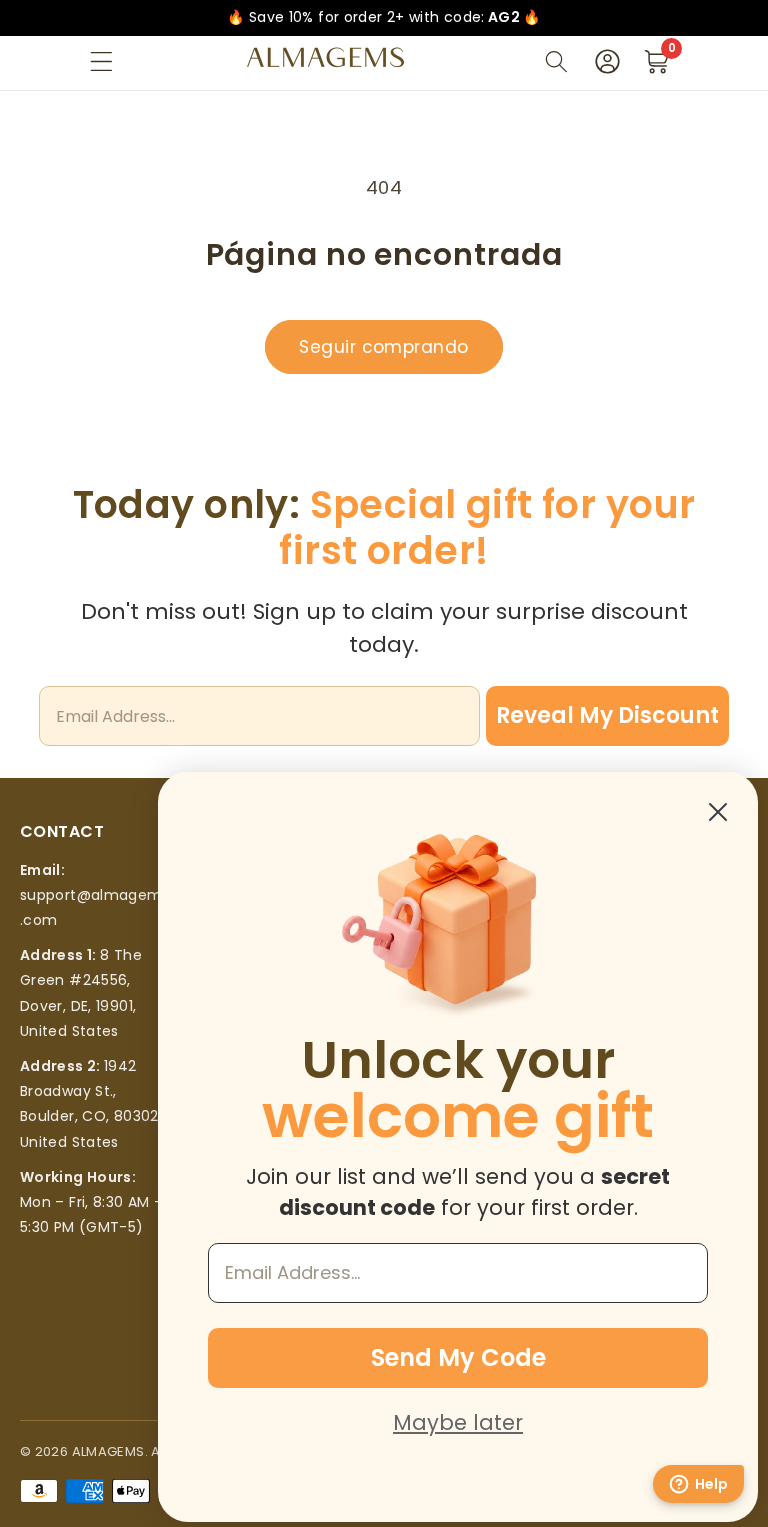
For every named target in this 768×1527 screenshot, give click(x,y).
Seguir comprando (383, 347)
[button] (101, 61)
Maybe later (458, 1422)
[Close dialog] (718, 812)
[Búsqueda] (556, 61)
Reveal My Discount (607, 715)
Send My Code (458, 1357)
